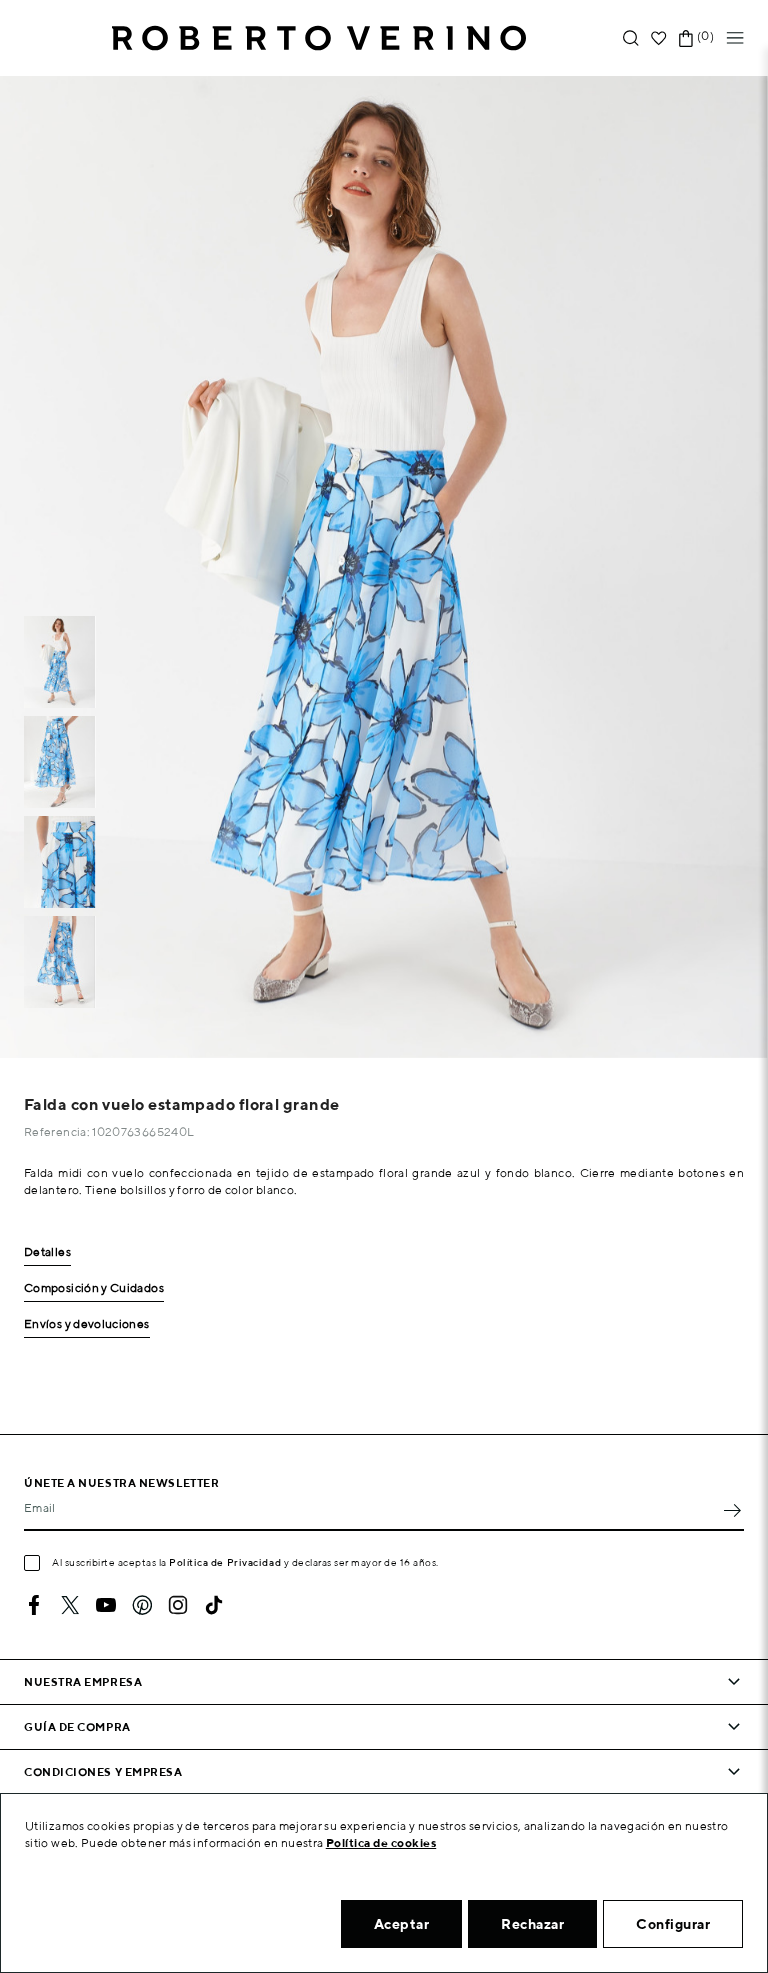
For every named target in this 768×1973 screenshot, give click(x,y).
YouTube (106, 1605)
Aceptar (402, 1924)
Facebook (34, 1605)
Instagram (178, 1605)
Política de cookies (381, 1842)
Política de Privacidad (225, 1562)
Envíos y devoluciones (87, 1324)
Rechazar (532, 1924)
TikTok (214, 1605)
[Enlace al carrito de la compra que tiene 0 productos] (686, 38)
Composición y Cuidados (94, 1288)
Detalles (47, 1252)
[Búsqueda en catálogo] (631, 38)
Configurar (673, 1924)
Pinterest (142, 1605)
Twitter (70, 1605)
